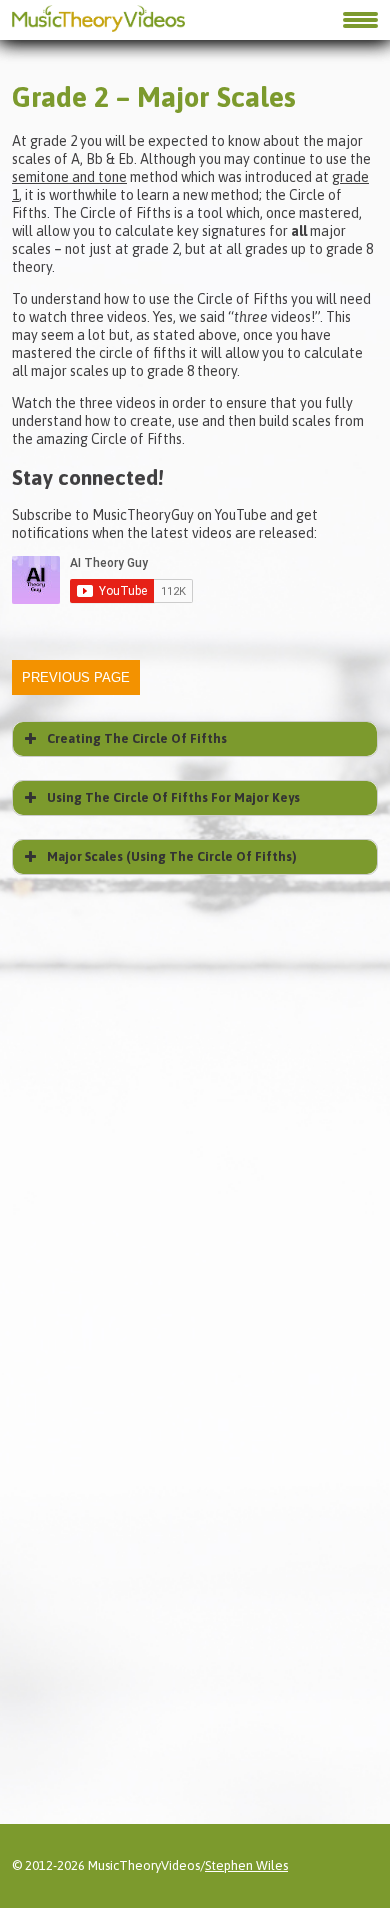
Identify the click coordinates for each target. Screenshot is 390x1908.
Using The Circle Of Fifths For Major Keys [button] (173, 797)
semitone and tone (69, 177)
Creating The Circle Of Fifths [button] (137, 738)
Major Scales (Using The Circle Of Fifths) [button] (172, 856)
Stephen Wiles (246, 1865)
